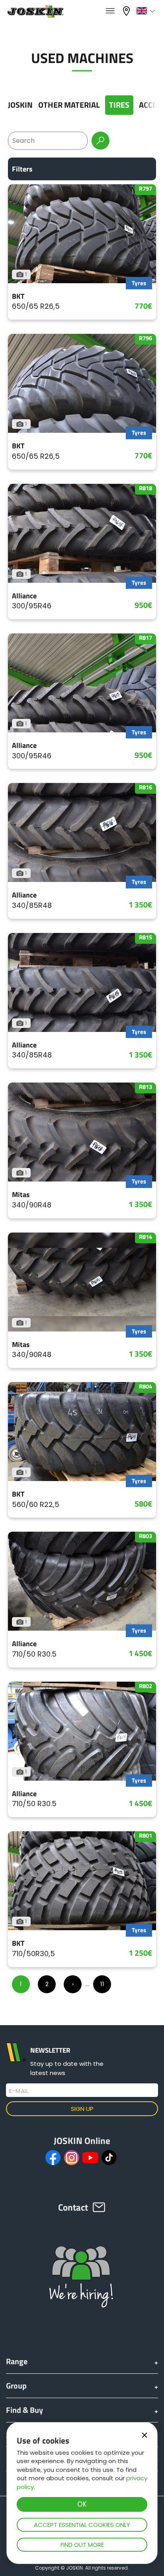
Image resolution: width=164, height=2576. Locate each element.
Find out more (82, 2545)
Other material (69, 105)
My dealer (127, 10)
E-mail (19, 2091)
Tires (119, 105)
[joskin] (35, 15)
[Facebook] (53, 2158)
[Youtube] (90, 2158)
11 (102, 1984)
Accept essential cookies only (82, 2525)
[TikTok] (109, 2158)
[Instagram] (72, 2158)
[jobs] (110, 11)
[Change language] (147, 11)
